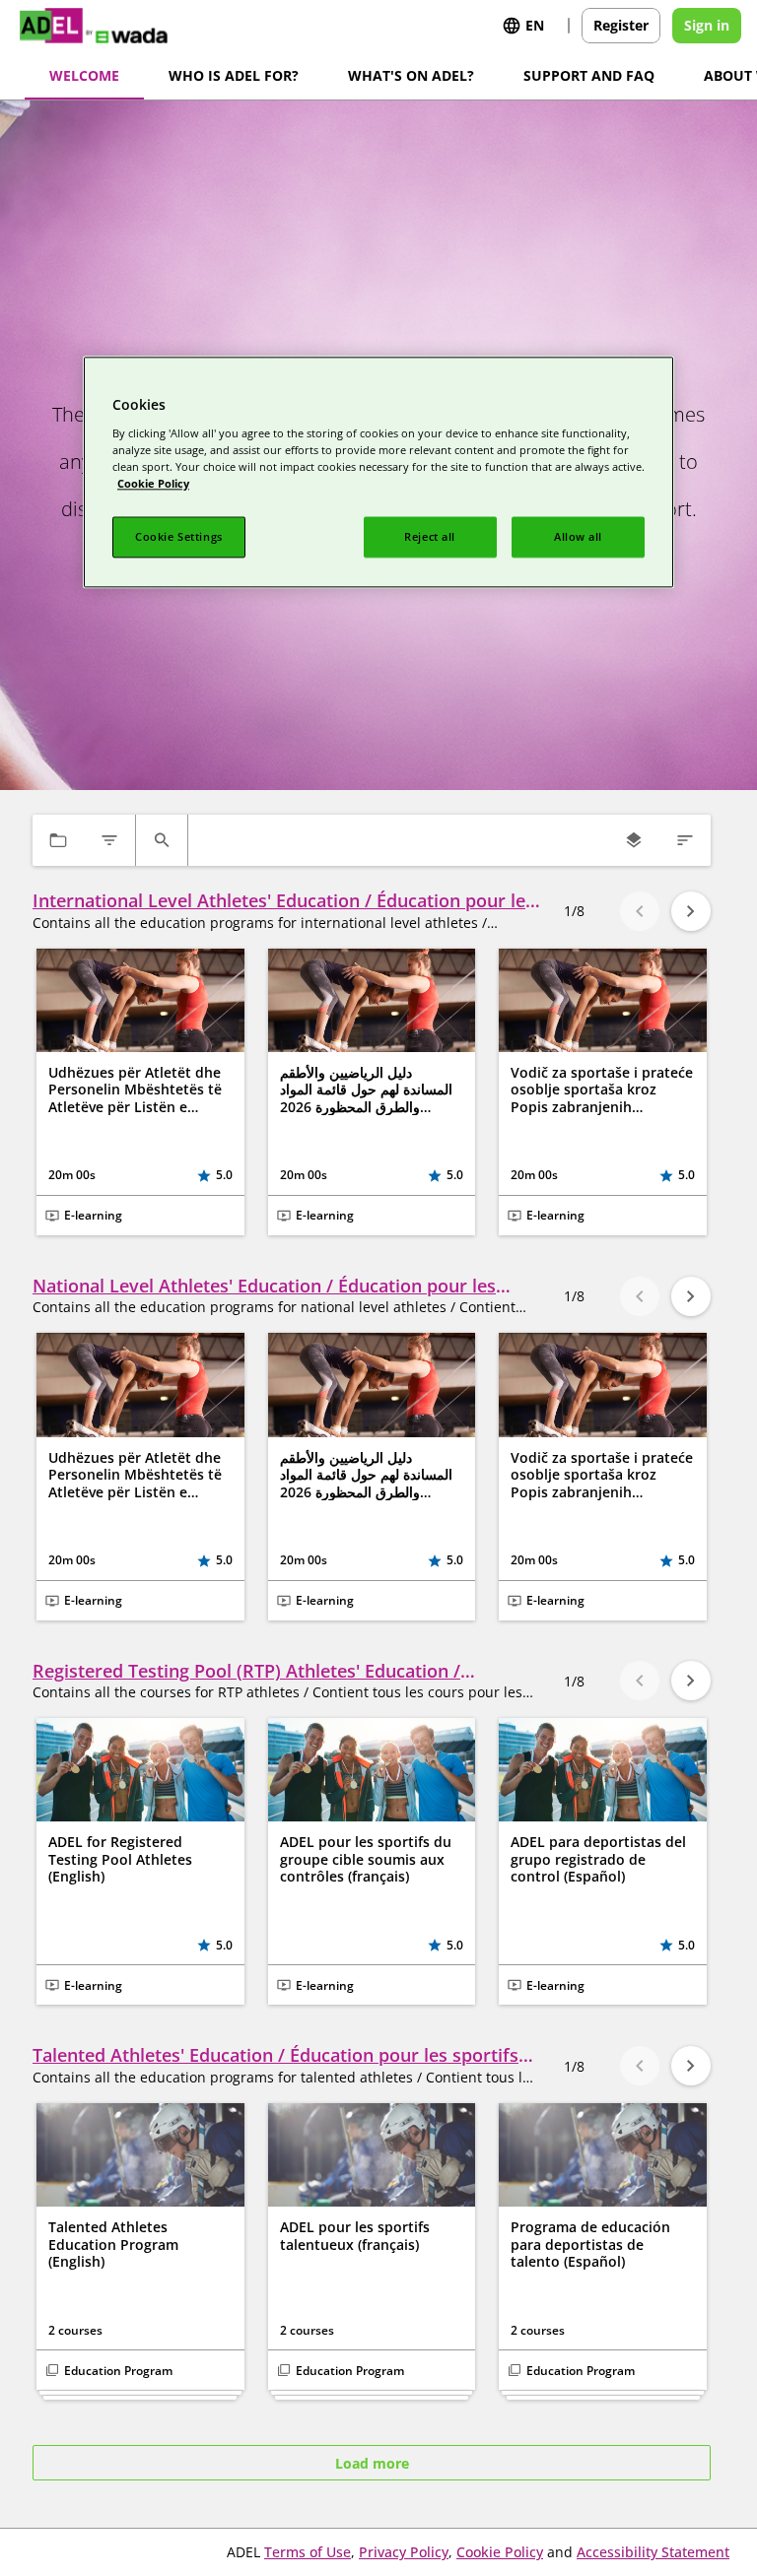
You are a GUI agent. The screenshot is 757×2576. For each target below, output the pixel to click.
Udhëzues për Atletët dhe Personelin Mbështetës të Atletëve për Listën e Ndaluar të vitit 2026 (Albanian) (135, 1090)
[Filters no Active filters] (109, 840)
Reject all (430, 536)
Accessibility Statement (653, 2552)
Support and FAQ (589, 75)
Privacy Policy (404, 2552)
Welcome (84, 75)
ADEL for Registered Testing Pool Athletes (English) (120, 1859)
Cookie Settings (179, 536)
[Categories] (58, 840)
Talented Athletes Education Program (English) (113, 2245)
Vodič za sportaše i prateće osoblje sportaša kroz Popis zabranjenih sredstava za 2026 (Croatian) (602, 1090)
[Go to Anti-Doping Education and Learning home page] (108, 26)
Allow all (578, 536)
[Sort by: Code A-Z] (685, 840)
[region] (378, 473)
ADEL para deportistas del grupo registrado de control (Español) (598, 1859)
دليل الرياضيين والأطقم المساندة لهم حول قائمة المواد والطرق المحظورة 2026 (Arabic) (366, 1090)
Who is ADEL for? (234, 75)
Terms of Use (308, 2552)
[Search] (162, 840)
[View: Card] (634, 840)
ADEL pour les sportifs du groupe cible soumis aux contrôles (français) (366, 1859)
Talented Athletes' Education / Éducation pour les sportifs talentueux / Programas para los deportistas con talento (275, 2055)
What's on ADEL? (411, 75)
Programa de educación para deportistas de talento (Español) (590, 2245)
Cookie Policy (500, 2552)
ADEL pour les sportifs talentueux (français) (355, 2236)
